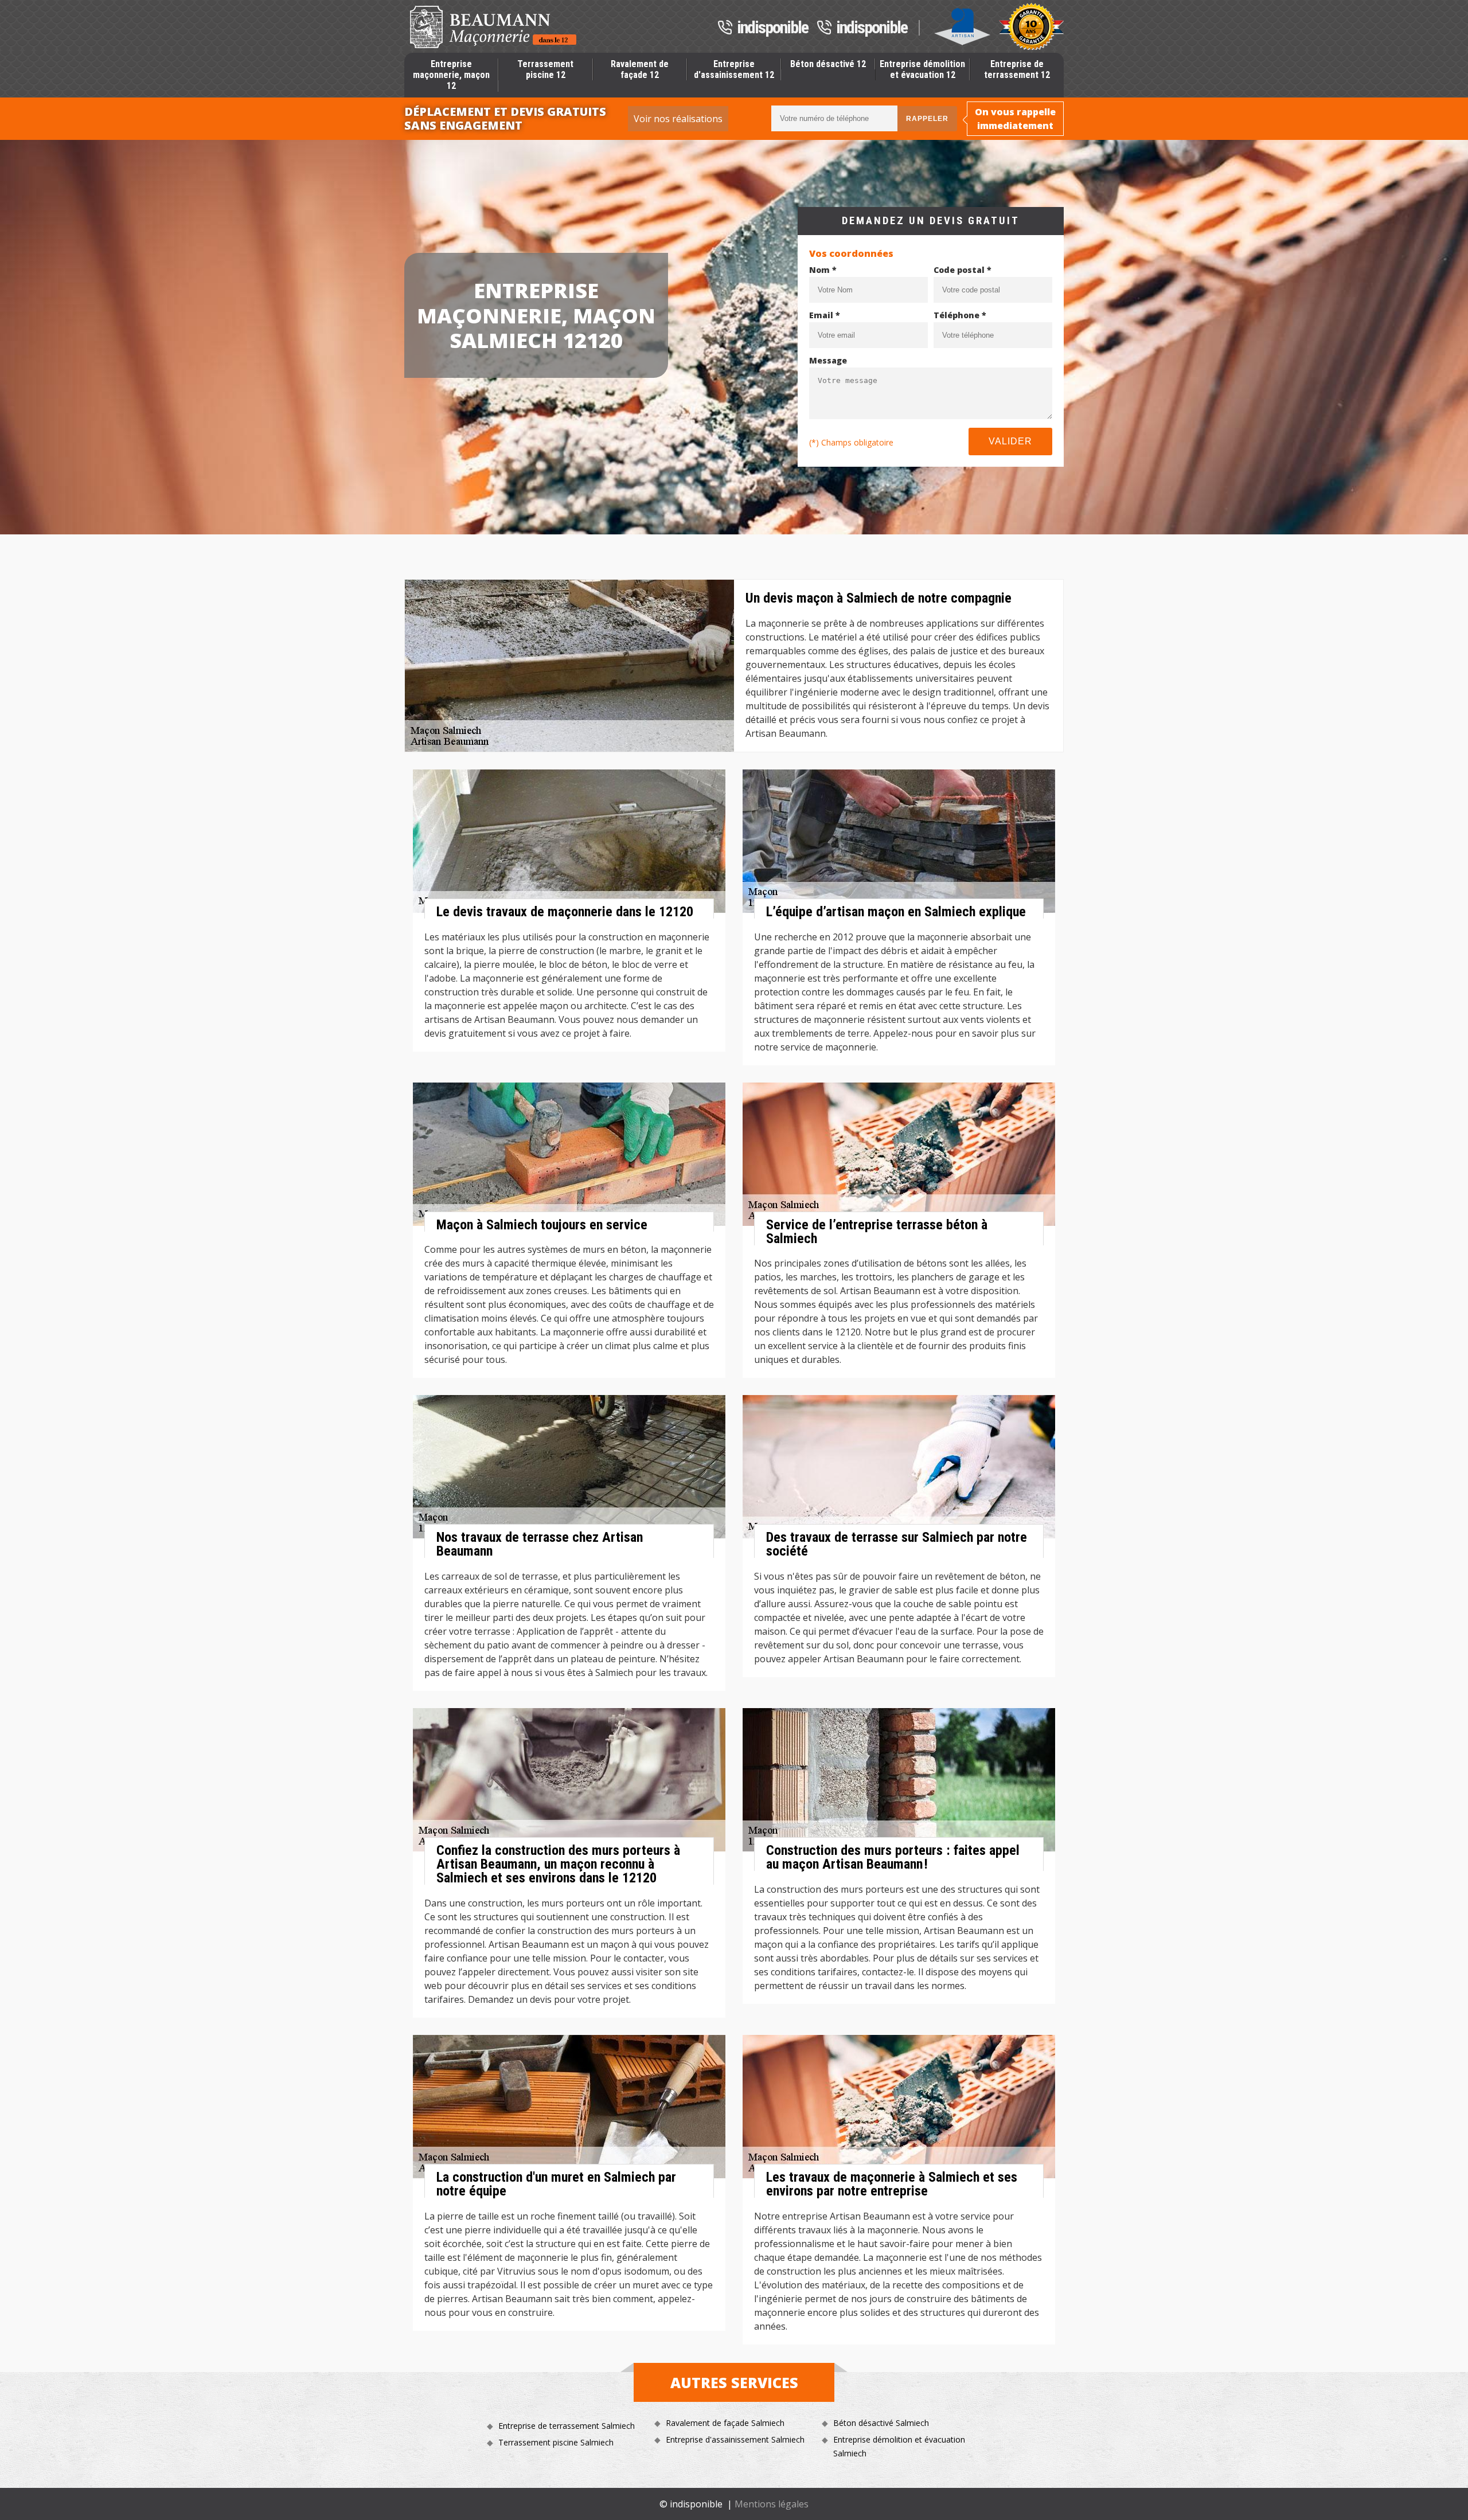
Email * (825, 315)
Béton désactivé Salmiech (881, 2423)
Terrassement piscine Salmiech (556, 2442)
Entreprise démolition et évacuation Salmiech (899, 2446)
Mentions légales (772, 2504)
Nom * (823, 270)
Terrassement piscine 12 (545, 69)
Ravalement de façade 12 (640, 69)
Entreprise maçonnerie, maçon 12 (451, 75)
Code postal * (963, 270)
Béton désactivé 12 (828, 64)
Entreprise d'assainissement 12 (734, 69)
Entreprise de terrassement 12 (1017, 69)
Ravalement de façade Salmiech (725, 2423)
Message (828, 360)
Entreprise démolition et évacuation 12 (922, 69)
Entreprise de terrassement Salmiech (567, 2426)
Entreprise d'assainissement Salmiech (735, 2439)
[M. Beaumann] (493, 27)
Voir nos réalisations (678, 119)
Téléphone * (960, 315)
